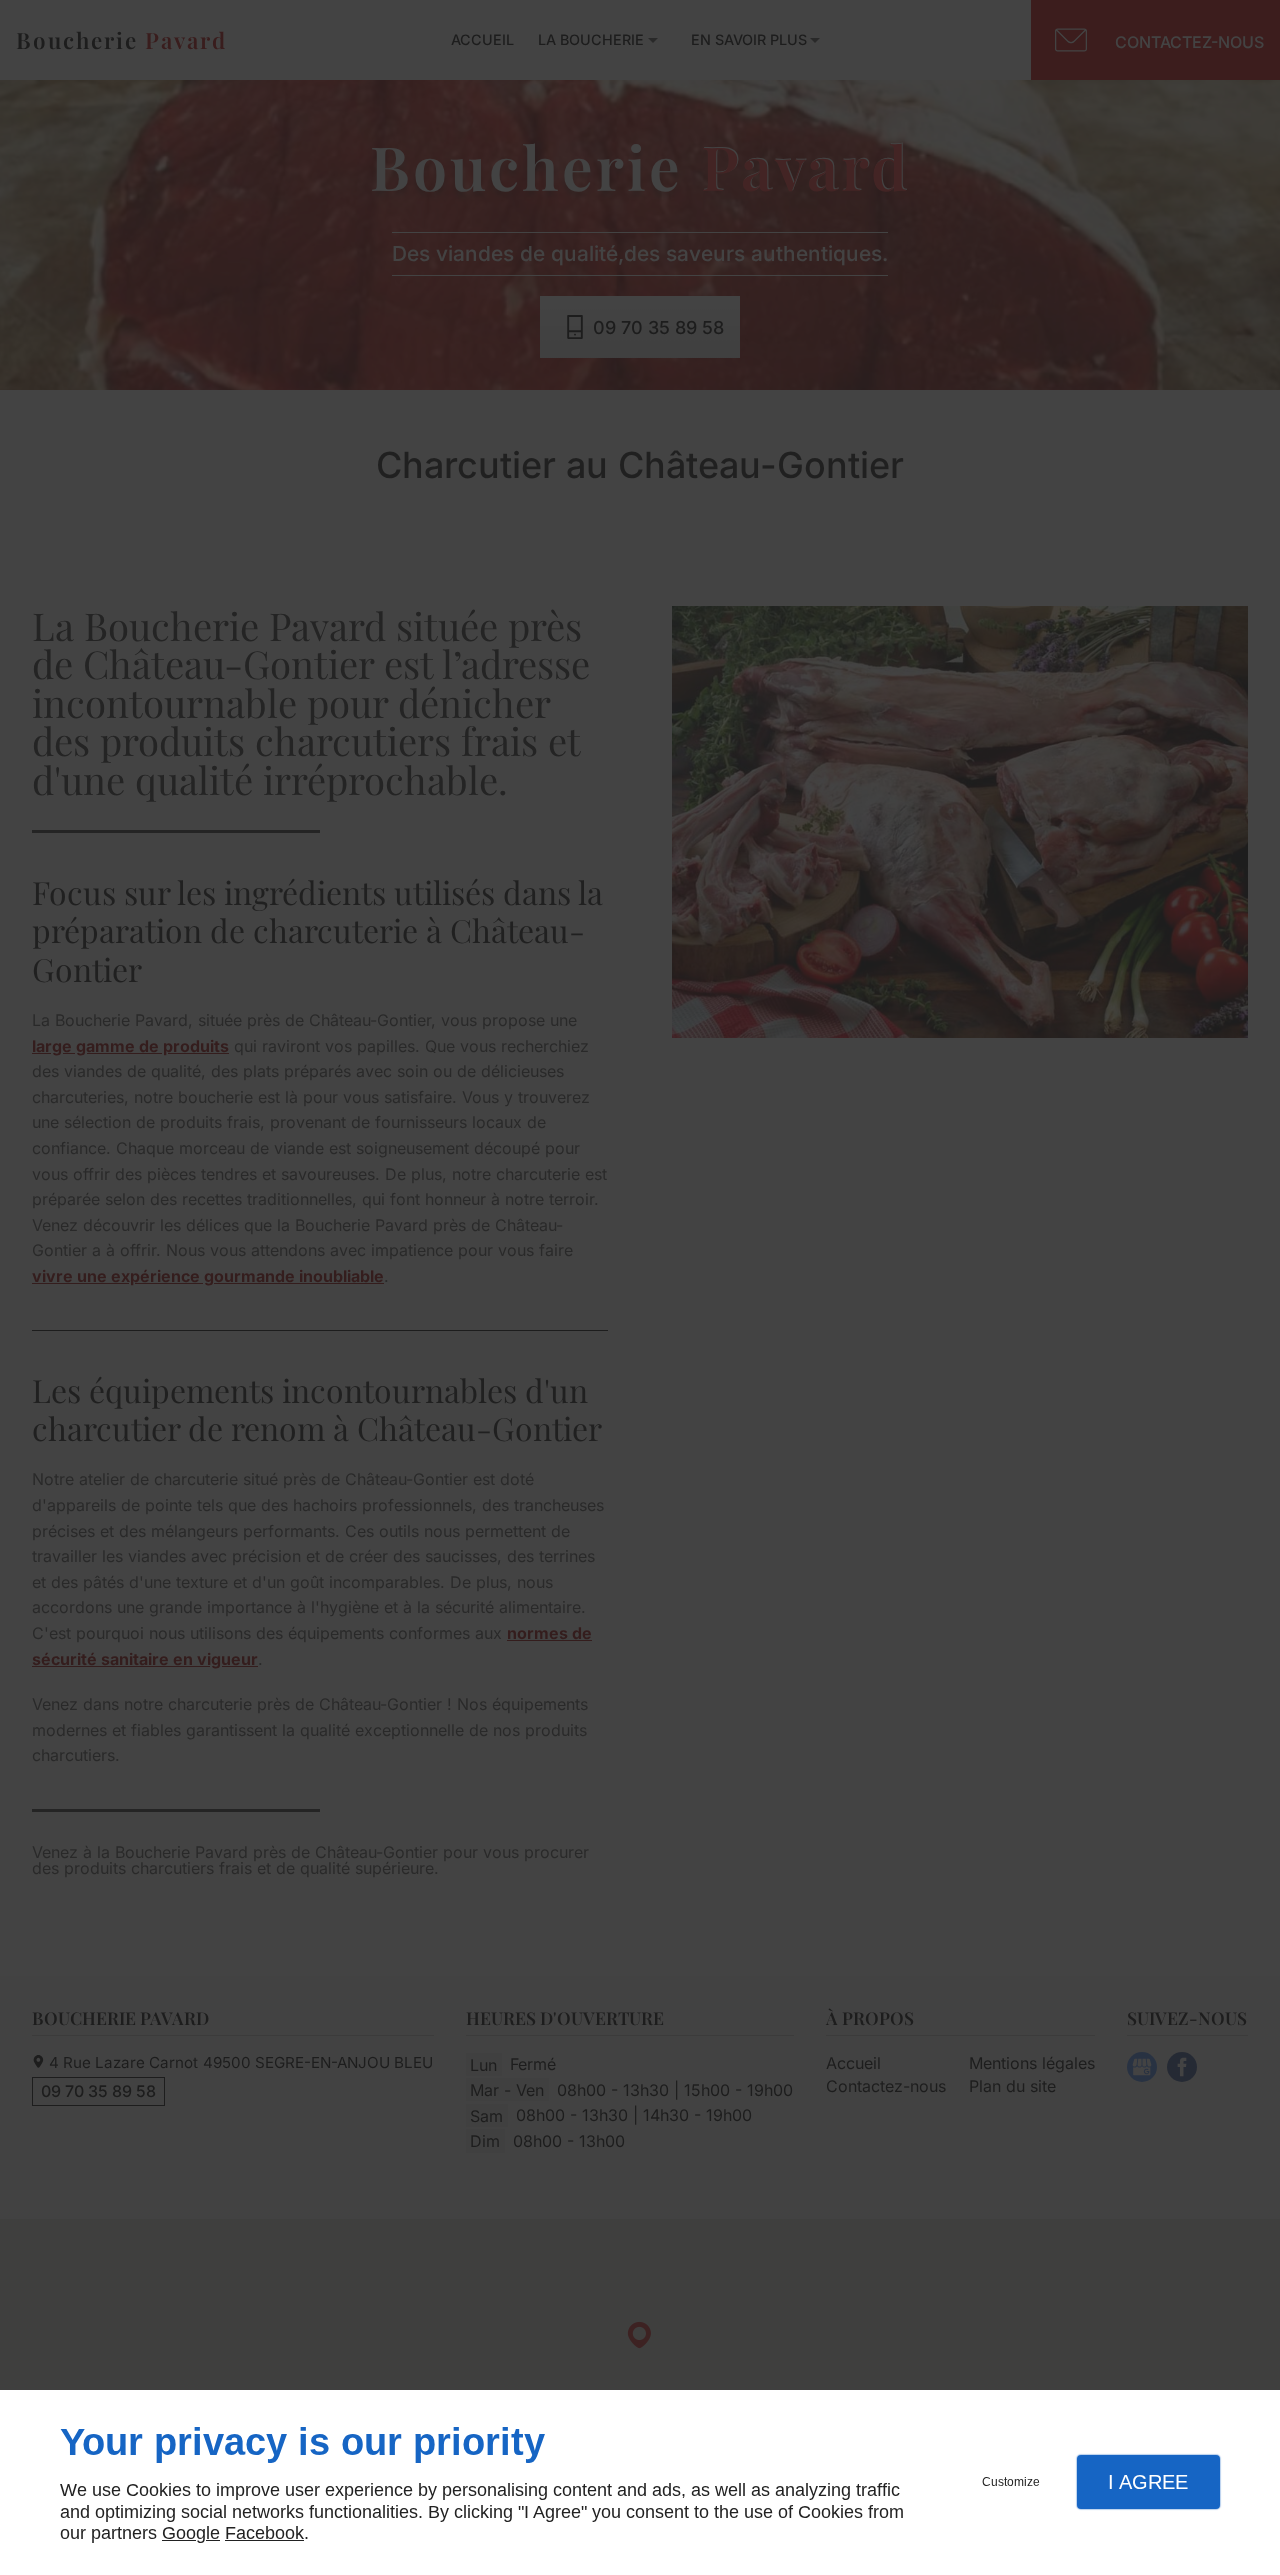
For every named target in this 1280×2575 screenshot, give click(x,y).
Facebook (264, 2533)
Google (191, 2533)
